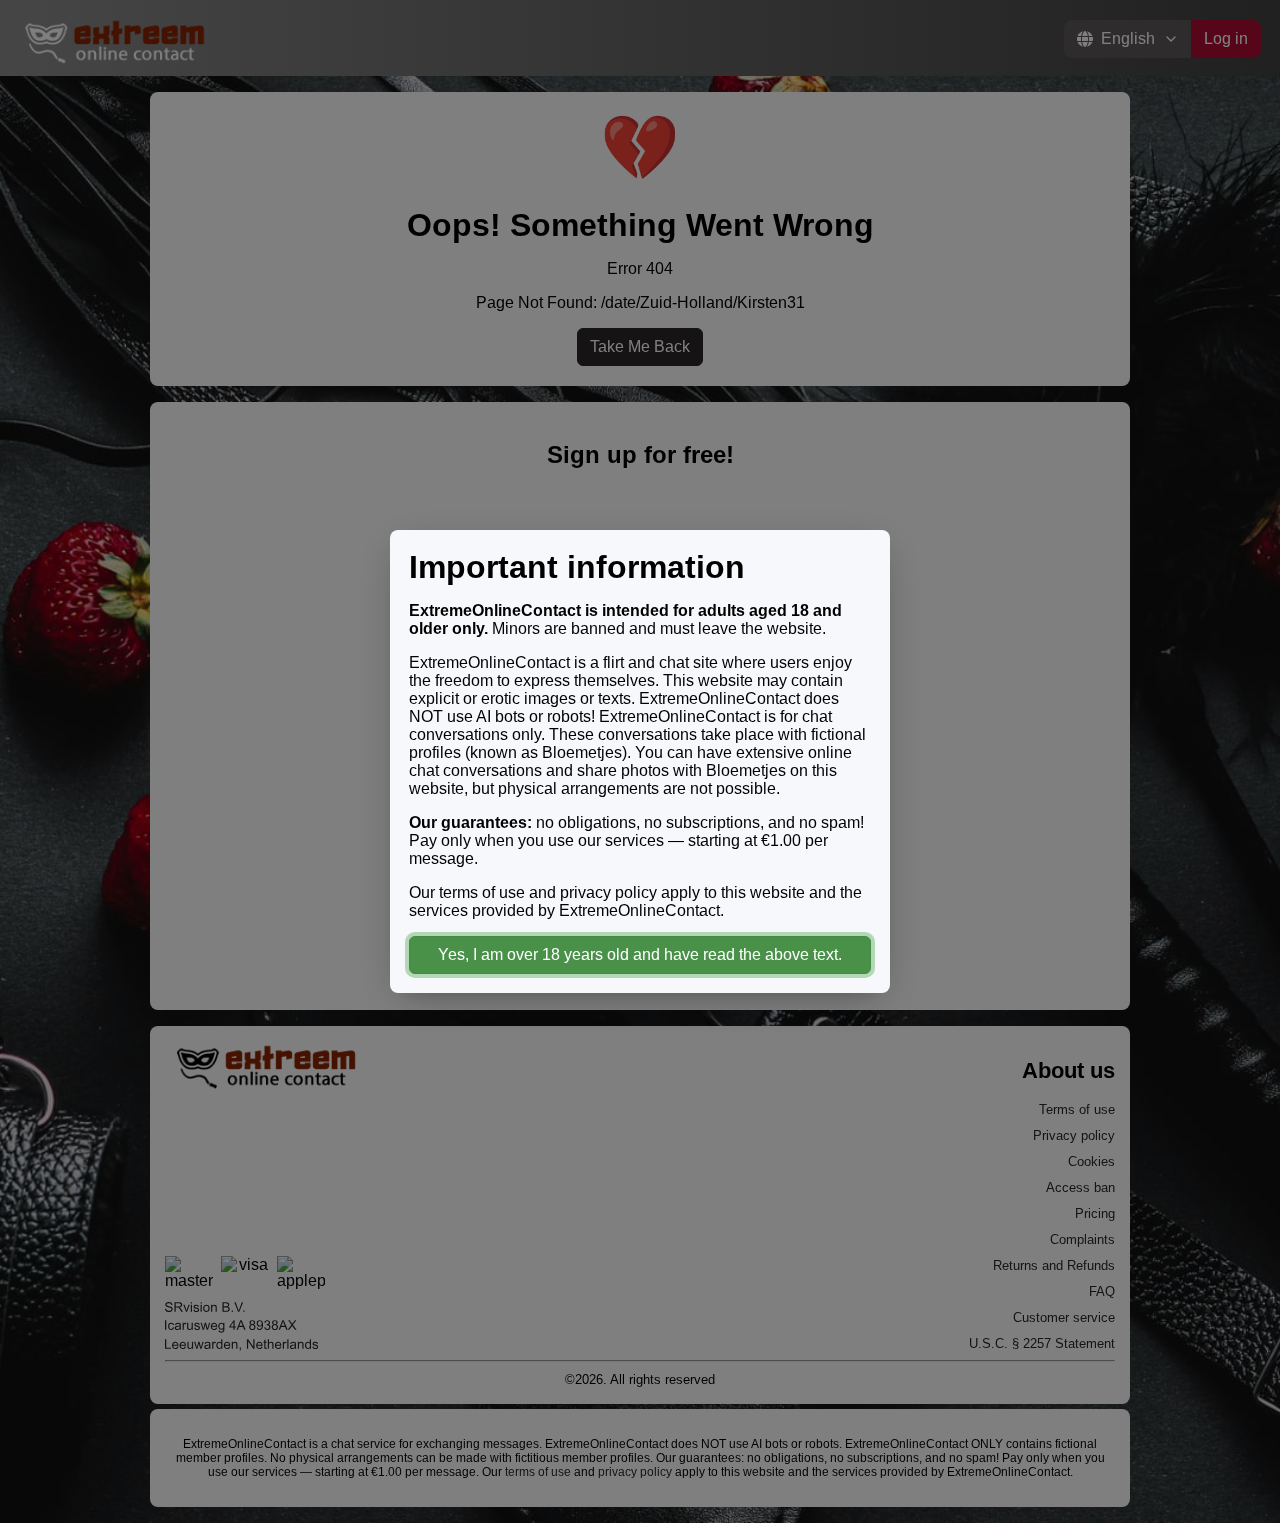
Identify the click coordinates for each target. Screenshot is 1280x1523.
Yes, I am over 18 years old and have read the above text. (640, 954)
